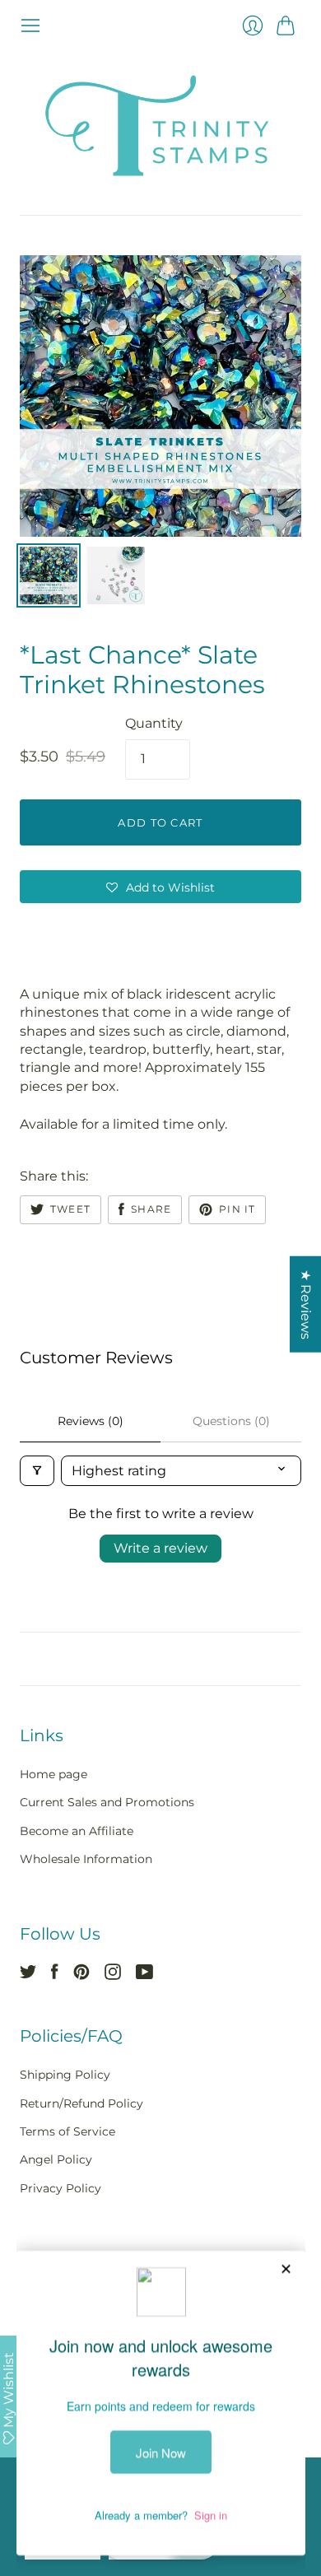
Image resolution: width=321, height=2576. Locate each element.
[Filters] (37, 1471)
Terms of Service (67, 2131)
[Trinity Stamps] (160, 126)
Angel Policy (56, 2159)
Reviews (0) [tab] (91, 1421)
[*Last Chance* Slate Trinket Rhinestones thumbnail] (49, 575)
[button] (160, 887)
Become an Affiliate (77, 1831)
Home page (53, 1774)
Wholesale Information (86, 1859)
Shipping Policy (65, 2075)
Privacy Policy (60, 2188)
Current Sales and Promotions (107, 1802)
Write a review (160, 1548)
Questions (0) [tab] (231, 1421)
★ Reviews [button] (306, 1304)
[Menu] (30, 26)
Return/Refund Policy (81, 2103)
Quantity (154, 723)
